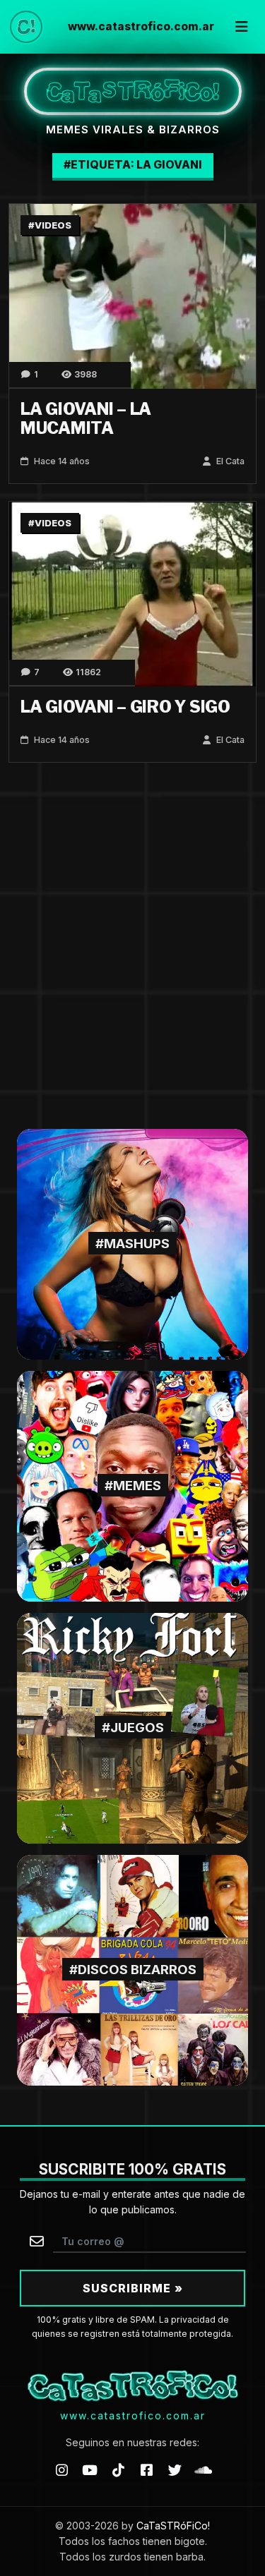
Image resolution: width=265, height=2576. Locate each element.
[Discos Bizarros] (132, 1969)
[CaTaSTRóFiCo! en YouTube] (90, 2469)
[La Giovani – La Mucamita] (132, 295)
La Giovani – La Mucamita (86, 419)
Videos (53, 225)
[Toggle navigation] (242, 27)
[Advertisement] (132, 946)
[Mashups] (132, 1243)
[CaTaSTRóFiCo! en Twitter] (175, 2469)
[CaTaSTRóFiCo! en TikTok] (118, 2469)
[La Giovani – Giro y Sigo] (132, 593)
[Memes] (132, 1485)
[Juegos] (132, 1727)
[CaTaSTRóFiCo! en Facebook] (147, 2469)
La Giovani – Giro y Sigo (125, 707)
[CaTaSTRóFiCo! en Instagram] (61, 2469)
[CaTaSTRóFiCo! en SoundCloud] (204, 2469)
